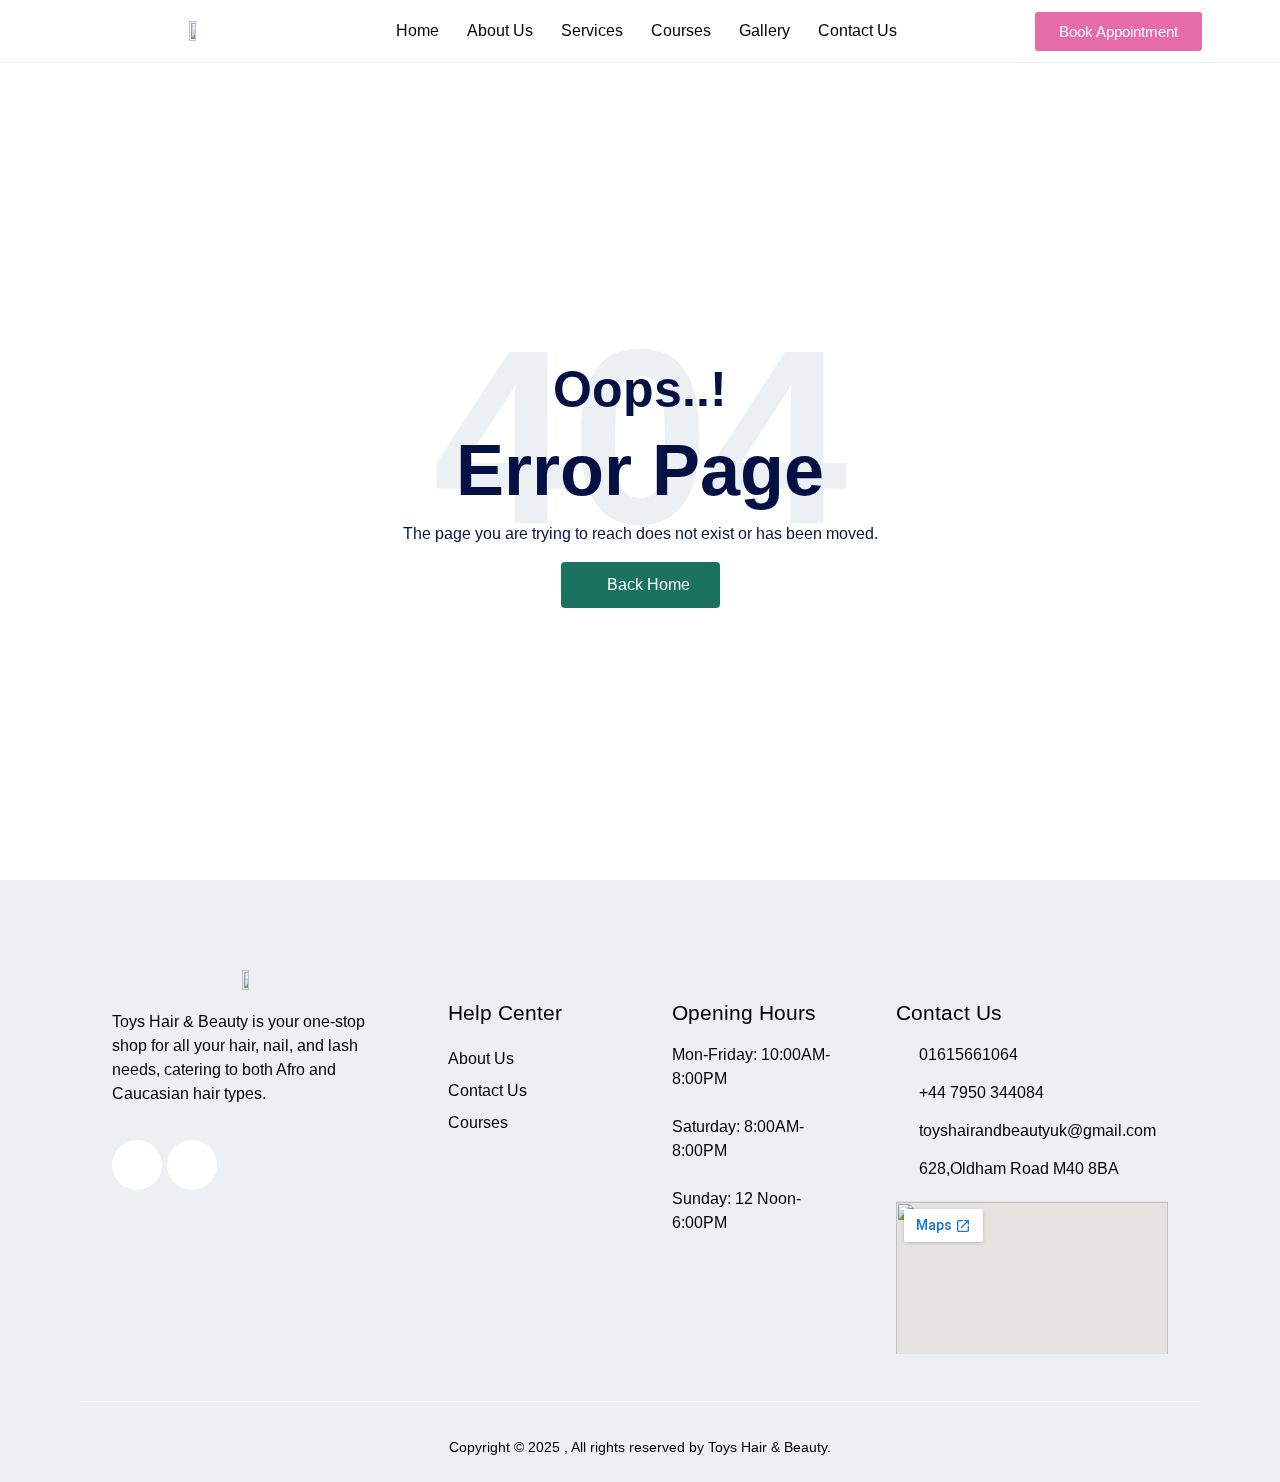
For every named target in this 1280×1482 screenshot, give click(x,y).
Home (417, 30)
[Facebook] (192, 1165)
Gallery (764, 30)
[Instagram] (137, 1165)
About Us (500, 30)
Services (592, 30)
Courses (681, 30)
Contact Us (857, 30)
